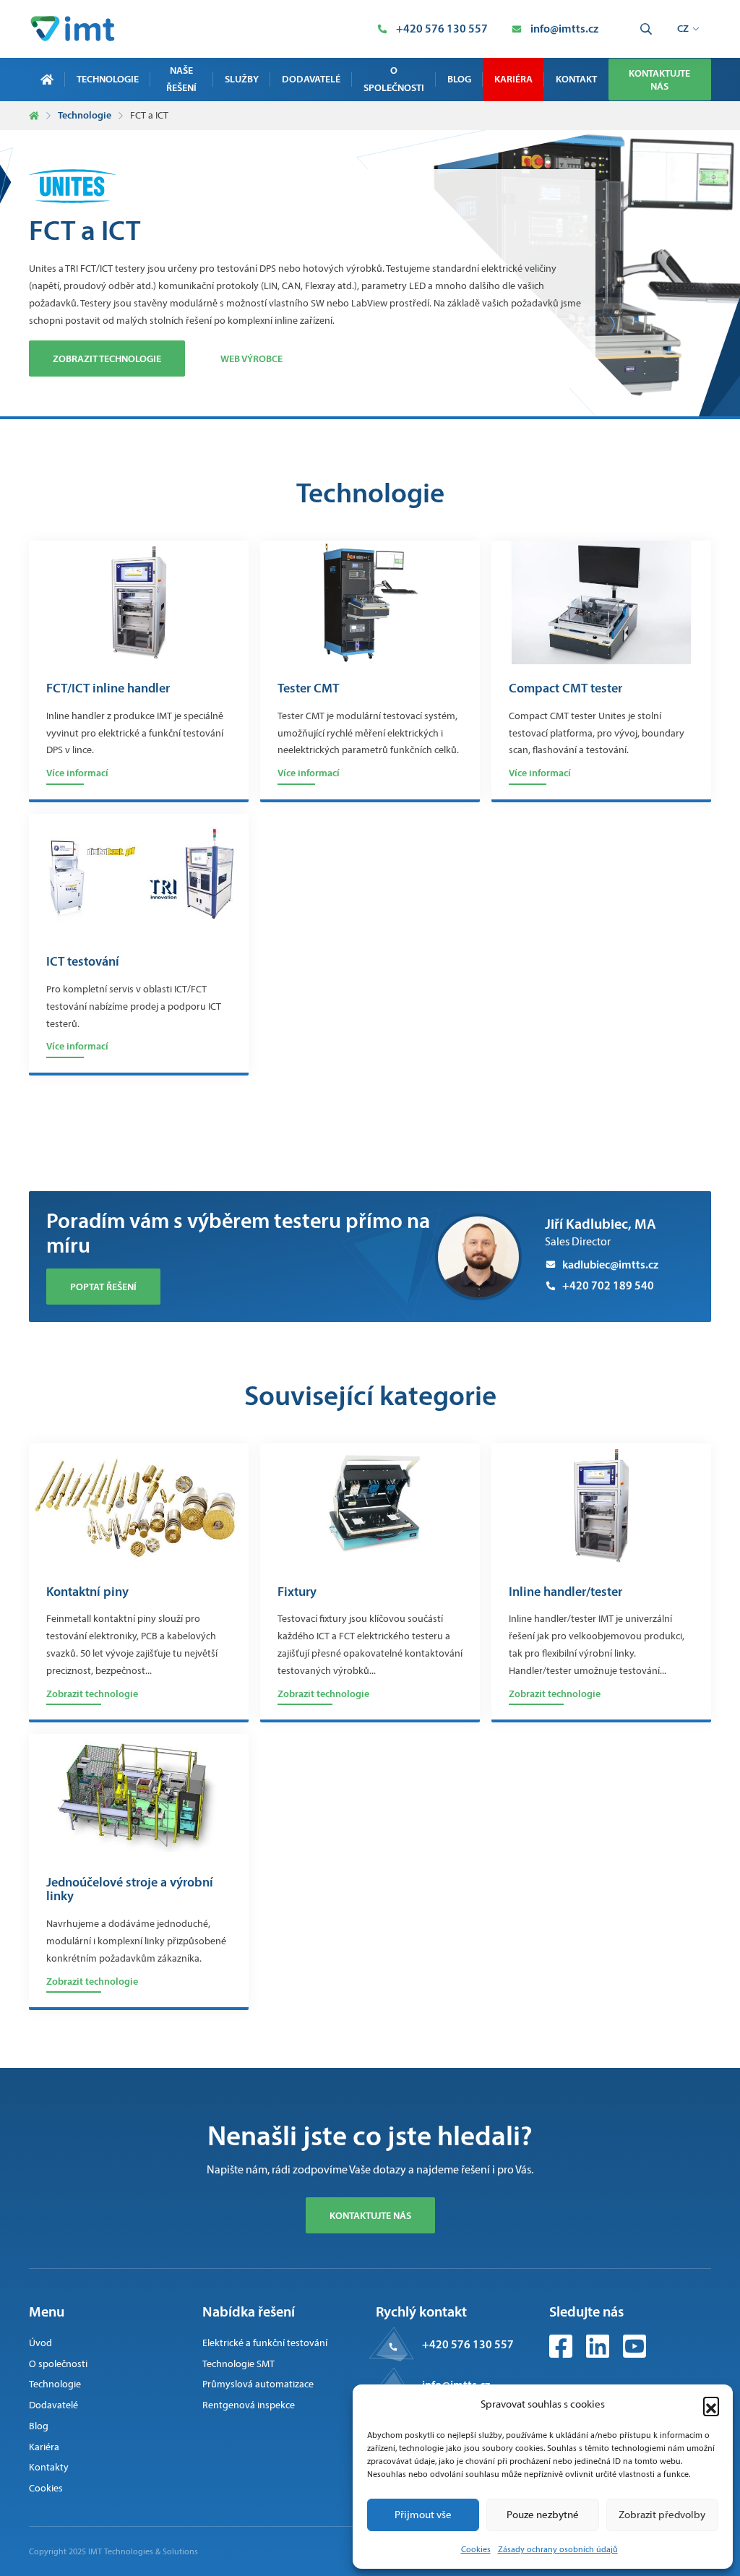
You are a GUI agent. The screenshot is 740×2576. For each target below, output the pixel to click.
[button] (711, 2405)
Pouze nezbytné (543, 2515)
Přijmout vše (423, 2515)
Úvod (40, 2343)
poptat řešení (103, 1287)
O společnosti (394, 79)
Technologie (108, 79)
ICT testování (83, 962)
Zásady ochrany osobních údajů (558, 2549)
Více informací (77, 773)
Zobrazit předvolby (662, 2515)
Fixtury (297, 1592)
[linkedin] (599, 2354)
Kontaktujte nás (659, 80)
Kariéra (513, 79)
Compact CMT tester (565, 689)
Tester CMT (308, 689)
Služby (242, 79)
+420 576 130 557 (468, 2344)
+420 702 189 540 (608, 1285)
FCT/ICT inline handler (108, 689)
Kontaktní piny (87, 1592)
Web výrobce (251, 359)
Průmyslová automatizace (258, 2384)
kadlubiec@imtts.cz (610, 1264)
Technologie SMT (238, 2364)
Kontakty (49, 2467)
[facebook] (562, 2354)
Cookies (476, 2549)
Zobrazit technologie (107, 359)
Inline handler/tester (565, 1592)
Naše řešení (181, 79)
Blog (459, 79)
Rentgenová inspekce (249, 2405)
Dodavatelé (311, 79)
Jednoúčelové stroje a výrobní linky (130, 1890)
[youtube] (634, 2354)
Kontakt (576, 79)
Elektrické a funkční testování (265, 2343)
